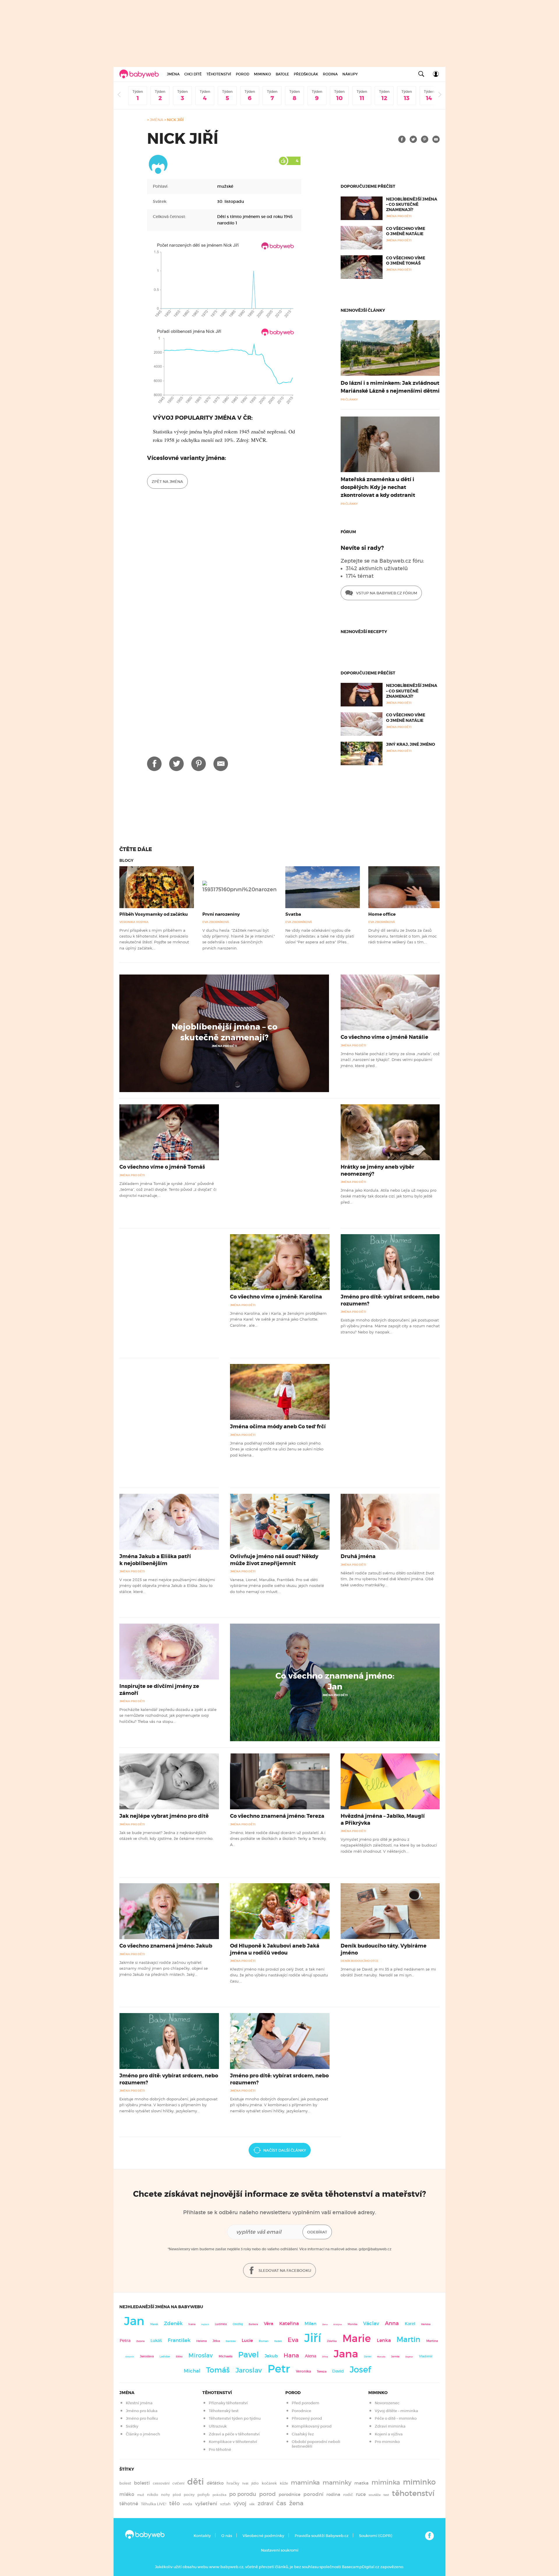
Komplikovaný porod (312, 2426)
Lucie (247, 2340)
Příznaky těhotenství (228, 2403)
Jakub (271, 2356)
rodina (333, 2494)
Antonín (130, 2357)
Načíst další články (285, 2150)
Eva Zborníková (216, 922)
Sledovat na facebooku (284, 2271)
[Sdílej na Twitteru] (413, 139)
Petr (279, 2369)
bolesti (142, 2483)
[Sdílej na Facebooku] (402, 139)
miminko (419, 2482)
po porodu (243, 2494)
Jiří (313, 2338)
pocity (189, 2495)
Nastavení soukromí (280, 2550)
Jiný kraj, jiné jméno (411, 744)
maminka (305, 2483)
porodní (313, 2494)
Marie (357, 2338)
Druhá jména (358, 1556)
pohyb (204, 2495)
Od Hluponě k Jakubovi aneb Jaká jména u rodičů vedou (275, 1949)
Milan (311, 2324)
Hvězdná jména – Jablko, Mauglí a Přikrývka (383, 1819)
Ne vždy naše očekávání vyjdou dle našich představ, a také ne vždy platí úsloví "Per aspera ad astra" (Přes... (320, 936)
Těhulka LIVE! (154, 2504)
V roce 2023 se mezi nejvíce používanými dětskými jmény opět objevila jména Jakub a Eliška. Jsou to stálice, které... (167, 1586)
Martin (408, 2339)
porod (267, 2494)
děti (196, 2482)
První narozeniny (221, 914)
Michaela (225, 2356)
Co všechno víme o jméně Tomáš (406, 261)
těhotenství (413, 2493)
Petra (125, 2341)
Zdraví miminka (390, 2426)
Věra (269, 2324)
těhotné (129, 2504)
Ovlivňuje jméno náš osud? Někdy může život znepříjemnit (274, 1560)
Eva (293, 2340)
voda (187, 2504)
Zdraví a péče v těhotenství (234, 2434)
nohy (165, 2495)
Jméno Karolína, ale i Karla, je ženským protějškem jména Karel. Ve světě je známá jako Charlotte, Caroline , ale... (278, 1319)
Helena (201, 2341)
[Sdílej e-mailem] (436, 139)
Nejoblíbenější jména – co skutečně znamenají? (412, 204)
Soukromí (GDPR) (375, 2536)
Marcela (381, 2357)
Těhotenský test (224, 2411)
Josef (360, 2370)
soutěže (375, 2495)
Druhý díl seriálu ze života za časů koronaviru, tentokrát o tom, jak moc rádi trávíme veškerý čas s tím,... (403, 936)
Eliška (179, 2357)
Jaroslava (147, 2356)
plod (177, 2495)
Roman (264, 2341)
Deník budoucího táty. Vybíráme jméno (384, 1949)
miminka (386, 2482)
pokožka (219, 2495)
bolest (125, 2483)
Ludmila (221, 2324)
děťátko (215, 2483)
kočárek (269, 2483)
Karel (410, 2324)
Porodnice (301, 2411)
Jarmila (395, 2357)
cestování (161, 2483)
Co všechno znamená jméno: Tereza (277, 1816)
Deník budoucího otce (360, 1961)
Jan (134, 2321)
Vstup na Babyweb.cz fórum (386, 593)
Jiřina (325, 2357)
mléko (127, 2494)
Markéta (426, 2324)
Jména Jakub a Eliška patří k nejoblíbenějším (155, 1560)
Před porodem (306, 2403)
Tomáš (218, 2370)
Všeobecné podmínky (263, 2536)
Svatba (293, 914)
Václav (371, 2323)
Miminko (262, 74)
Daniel (368, 2357)
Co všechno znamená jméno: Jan (335, 1681)
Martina (432, 2341)
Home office (382, 914)
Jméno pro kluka (142, 2411)
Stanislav (231, 2341)
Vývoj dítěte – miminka (396, 2411)
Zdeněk (173, 2323)
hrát (245, 2483)
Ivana (192, 2324)
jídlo (255, 2483)
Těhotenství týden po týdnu (235, 2418)
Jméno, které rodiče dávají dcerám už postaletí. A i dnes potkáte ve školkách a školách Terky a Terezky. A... (278, 1839)
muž (141, 2495)
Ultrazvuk (218, 2426)
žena (296, 2503)
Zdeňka (332, 2341)
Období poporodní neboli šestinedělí (316, 2444)
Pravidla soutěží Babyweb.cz (322, 2536)
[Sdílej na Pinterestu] (425, 139)
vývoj (240, 2504)
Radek (278, 2341)
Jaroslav (249, 2370)
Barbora (253, 2324)
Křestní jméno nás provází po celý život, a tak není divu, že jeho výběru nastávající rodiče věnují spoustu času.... (279, 1975)
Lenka (384, 2340)
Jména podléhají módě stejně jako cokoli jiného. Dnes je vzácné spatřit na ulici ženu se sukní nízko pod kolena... (277, 1449)
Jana (346, 2354)
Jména (173, 74)
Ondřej (238, 2324)
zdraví (266, 2503)
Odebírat (317, 2232)
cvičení (178, 2483)
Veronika (303, 2371)
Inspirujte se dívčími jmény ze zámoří (159, 1690)
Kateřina (289, 2323)
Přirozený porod (307, 2418)
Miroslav (201, 2355)
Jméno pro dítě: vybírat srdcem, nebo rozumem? (390, 1300)
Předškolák (306, 74)
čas (281, 2503)
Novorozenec (387, 2403)
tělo (175, 2503)
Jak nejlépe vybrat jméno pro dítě (164, 1816)
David (338, 2371)
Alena (311, 2356)
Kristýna (338, 2324)
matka (361, 2483)
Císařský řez (303, 2434)
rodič (348, 2495)
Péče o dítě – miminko (396, 2418)
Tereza (322, 2371)
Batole (282, 74)
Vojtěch (205, 2324)
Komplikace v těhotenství (233, 2442)
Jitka (216, 2341)
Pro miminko (387, 2442)
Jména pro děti (224, 1046)
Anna (392, 2323)
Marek (154, 2324)
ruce (361, 2494)
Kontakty (202, 2536)
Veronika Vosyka (134, 922)
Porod (243, 74)
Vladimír (426, 2356)
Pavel (248, 2355)
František (179, 2340)
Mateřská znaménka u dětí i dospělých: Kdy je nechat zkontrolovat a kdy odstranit (378, 487)
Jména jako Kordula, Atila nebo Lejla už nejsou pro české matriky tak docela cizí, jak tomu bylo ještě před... (389, 1196)
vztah (225, 2504)
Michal (192, 2371)
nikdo (153, 2495)
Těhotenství (219, 74)
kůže (284, 2483)
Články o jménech (143, 2434)
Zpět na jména (167, 482)
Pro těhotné (220, 2450)
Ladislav (165, 2357)
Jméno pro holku (142, 2418)
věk (252, 2504)
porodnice (290, 2494)
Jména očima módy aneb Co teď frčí (278, 1427)
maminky (337, 2483)
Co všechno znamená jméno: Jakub (166, 1946)
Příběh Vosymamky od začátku (154, 914)
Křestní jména (139, 2403)
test (386, 2495)
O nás (227, 2536)
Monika (352, 2324)
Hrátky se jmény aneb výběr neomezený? (377, 1170)
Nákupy (350, 74)
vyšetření (206, 2504)
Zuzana (140, 2341)
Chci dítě (193, 74)
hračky (233, 2483)
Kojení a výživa (389, 2434)
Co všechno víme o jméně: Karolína (276, 1297)
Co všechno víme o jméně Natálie (406, 231)
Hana (291, 2355)
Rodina (330, 74)
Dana (325, 2324)
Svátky (132, 2426)
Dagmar (409, 2357)
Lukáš (156, 2341)
